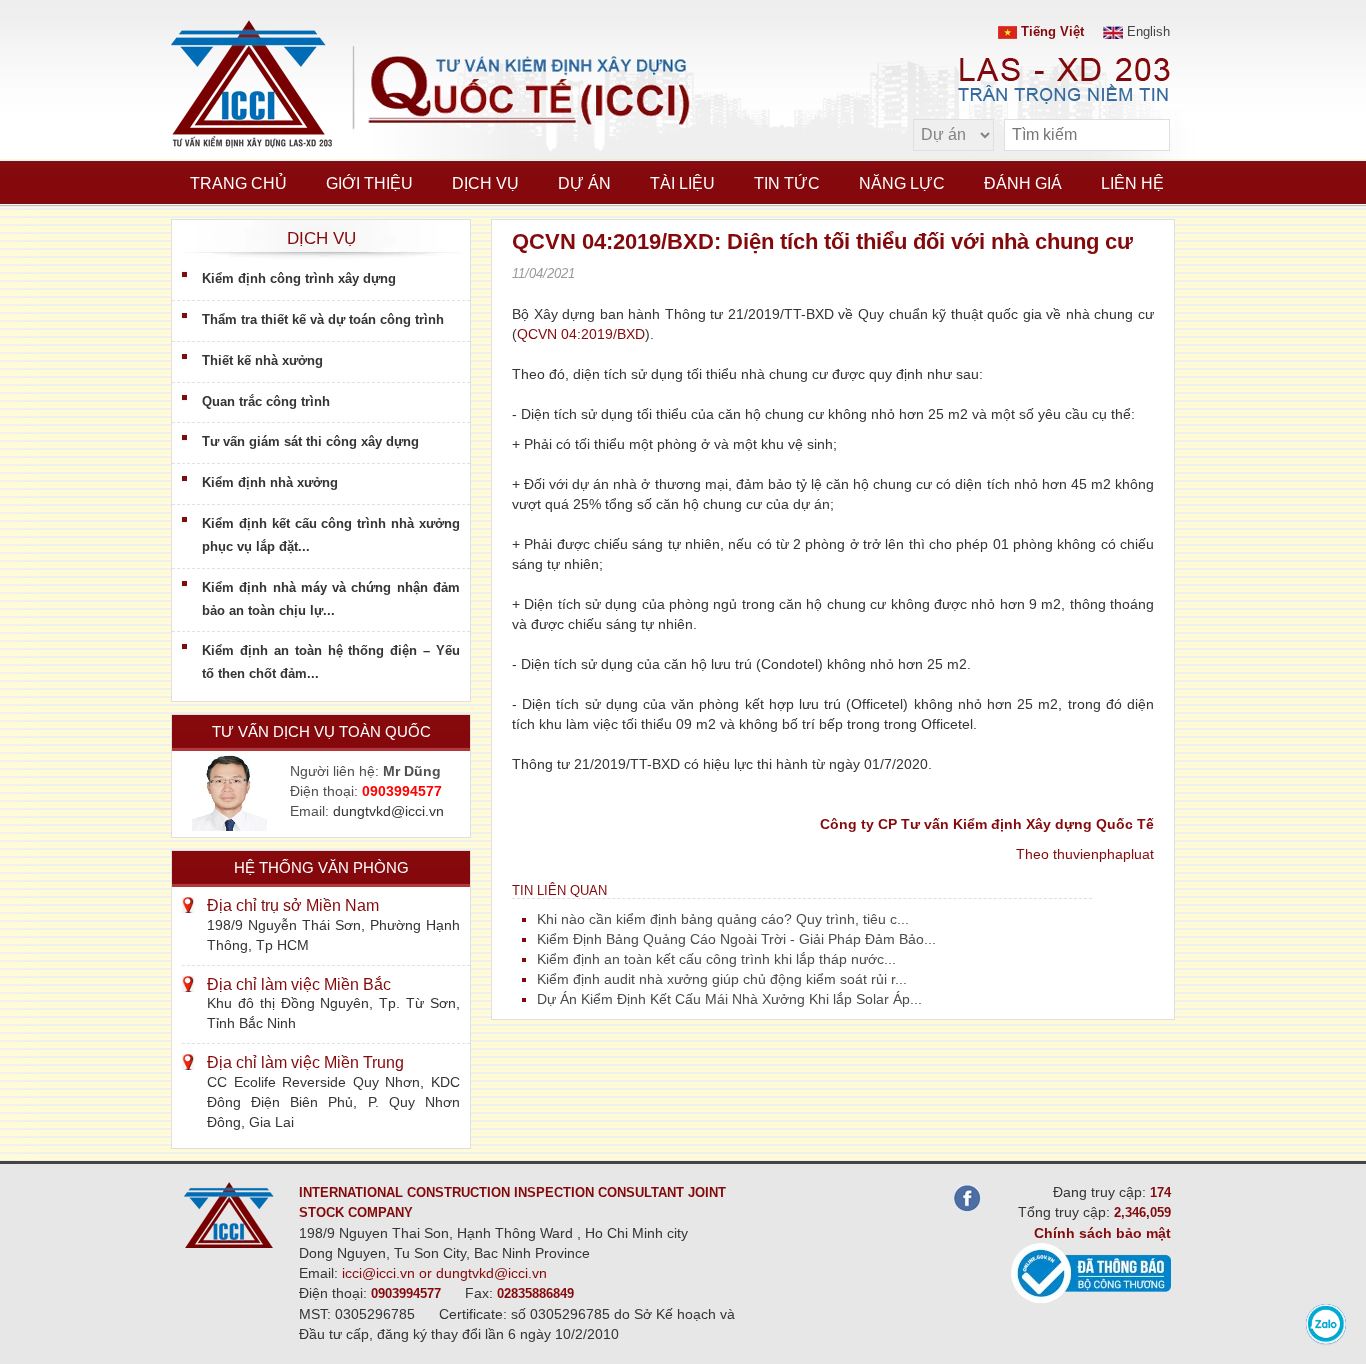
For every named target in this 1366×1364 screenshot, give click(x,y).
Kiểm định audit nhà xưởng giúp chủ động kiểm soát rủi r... (722, 979)
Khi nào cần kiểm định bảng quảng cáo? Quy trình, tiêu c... (723, 919)
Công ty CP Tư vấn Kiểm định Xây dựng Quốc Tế (987, 824)
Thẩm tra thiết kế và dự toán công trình (323, 319)
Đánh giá (1023, 183)
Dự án (584, 183)
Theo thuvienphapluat (1085, 854)
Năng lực (902, 183)
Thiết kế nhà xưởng (262, 360)
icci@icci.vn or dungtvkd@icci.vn (444, 1273)
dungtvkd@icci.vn (388, 811)
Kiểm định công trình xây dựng (299, 278)
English (1146, 31)
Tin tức (787, 183)
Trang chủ (238, 183)
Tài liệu (682, 183)
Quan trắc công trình (266, 401)
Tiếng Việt (1050, 31)
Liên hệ (1132, 183)
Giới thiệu (369, 183)
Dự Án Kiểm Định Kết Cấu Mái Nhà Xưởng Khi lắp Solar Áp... (729, 999)
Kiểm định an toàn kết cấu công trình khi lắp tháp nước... (716, 959)
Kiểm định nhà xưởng (270, 482)
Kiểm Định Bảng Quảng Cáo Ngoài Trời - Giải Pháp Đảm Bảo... (736, 939)
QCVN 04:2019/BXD (581, 334)
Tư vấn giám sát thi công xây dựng (310, 441)
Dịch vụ (485, 183)
